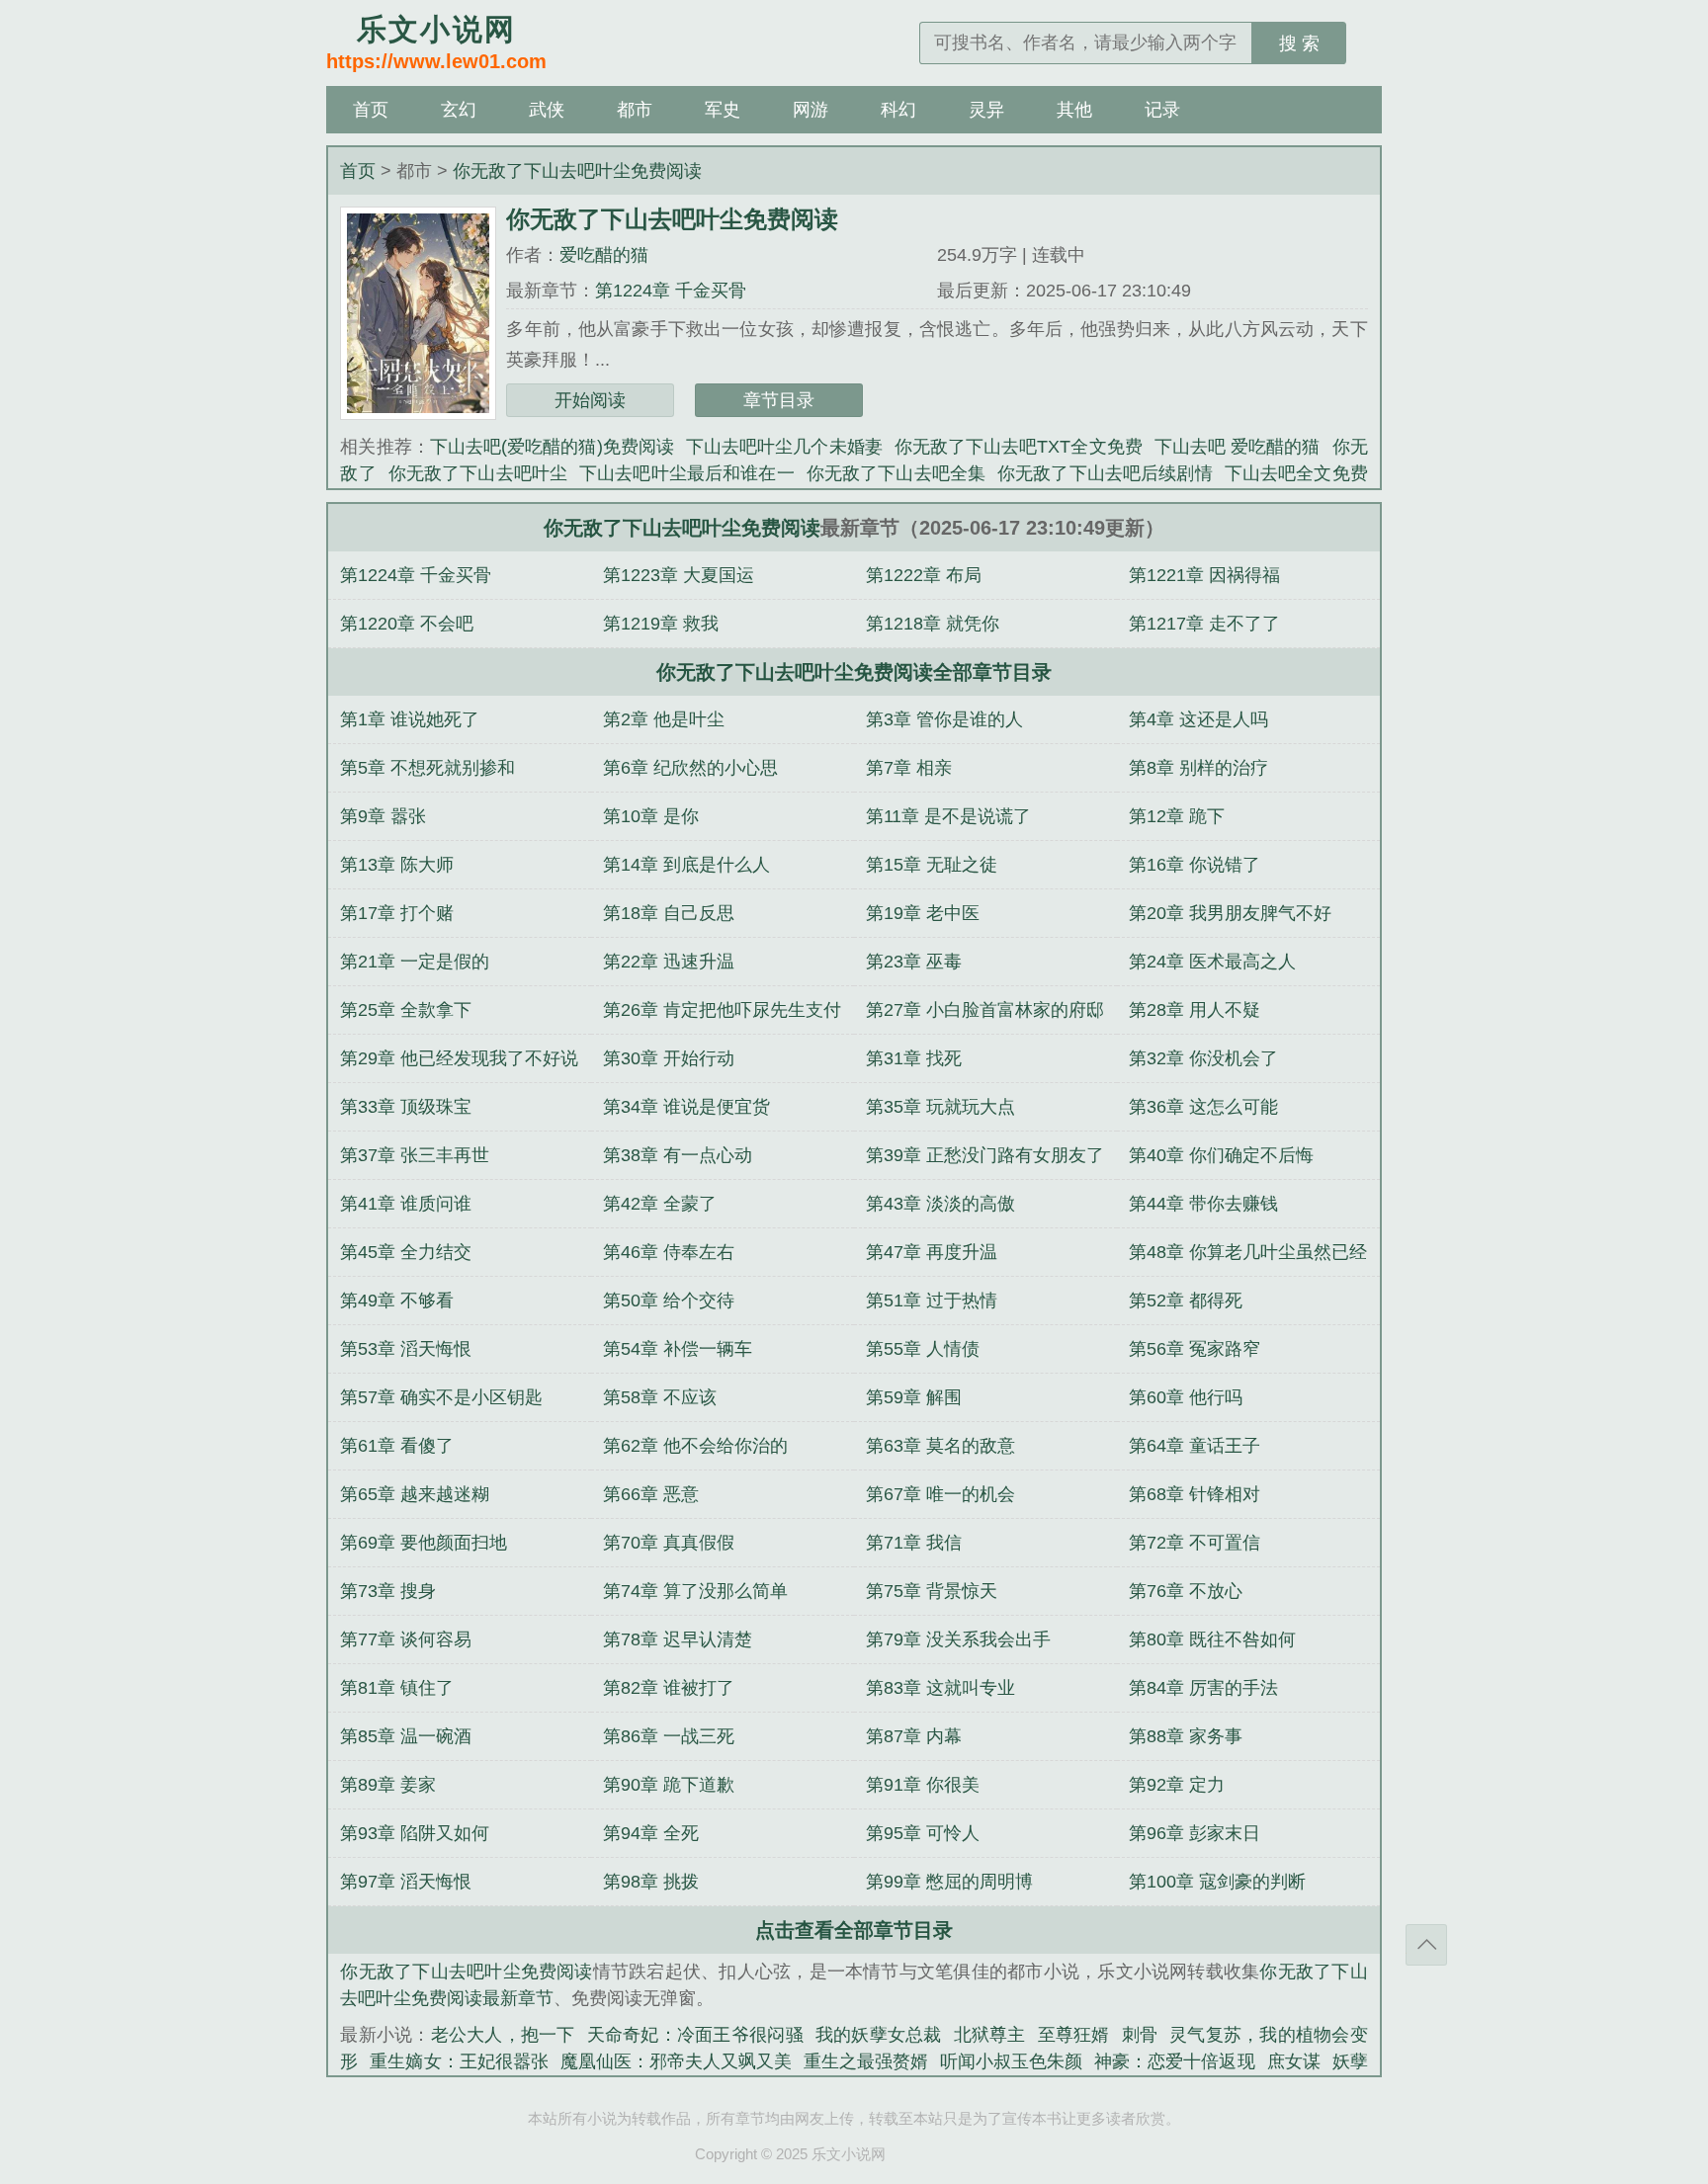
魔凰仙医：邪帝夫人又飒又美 (676, 2061)
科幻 (898, 110)
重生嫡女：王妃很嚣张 (459, 2061)
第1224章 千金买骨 (671, 291)
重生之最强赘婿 (866, 2061)
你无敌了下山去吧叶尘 (478, 473)
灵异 (986, 110)
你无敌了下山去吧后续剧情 (1105, 473)
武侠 (547, 110)
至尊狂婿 (1074, 2035)
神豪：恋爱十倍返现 (1174, 2061)
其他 (1074, 110)
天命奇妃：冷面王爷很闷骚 (695, 2035)
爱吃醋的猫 (604, 255)
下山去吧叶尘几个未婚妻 (784, 447)
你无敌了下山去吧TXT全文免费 (1019, 447)
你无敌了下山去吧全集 (896, 473)
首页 (371, 110)
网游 (811, 110)
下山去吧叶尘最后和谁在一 (687, 473)
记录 (1162, 110)
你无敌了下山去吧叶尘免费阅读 (577, 171)
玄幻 (459, 110)
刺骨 (1140, 2035)
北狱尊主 (990, 2035)
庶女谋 (1294, 2061)
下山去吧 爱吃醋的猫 (1238, 447)
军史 (723, 110)
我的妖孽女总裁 (879, 2035)
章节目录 (779, 400)
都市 (635, 110)
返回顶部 (1426, 1945)
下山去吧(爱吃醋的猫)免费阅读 (552, 447)
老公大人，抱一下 (503, 2035)
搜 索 (1299, 43)
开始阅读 (590, 400)
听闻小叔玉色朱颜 (1011, 2061)
